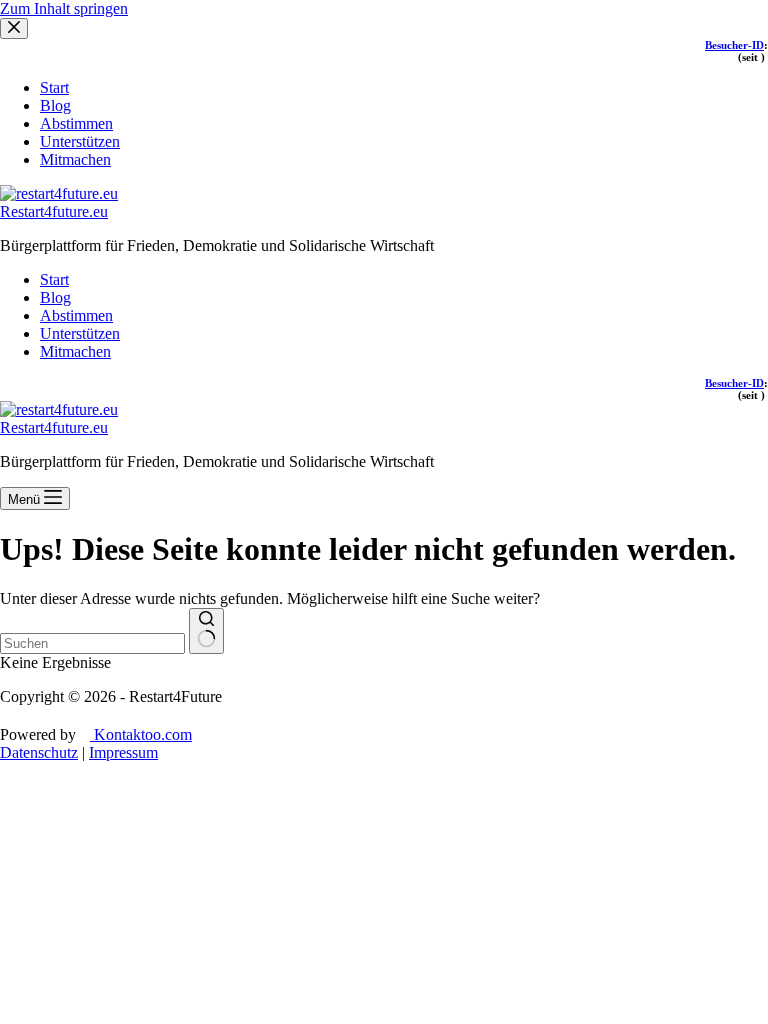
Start (54, 279)
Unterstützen (80, 333)
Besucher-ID (734, 383)
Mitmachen (75, 351)
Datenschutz (39, 752)
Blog (55, 297)
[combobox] (92, 643)
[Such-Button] (206, 631)
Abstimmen (76, 315)
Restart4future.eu (54, 211)
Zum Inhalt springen (64, 8)
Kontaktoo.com (141, 734)
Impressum (123, 752)
